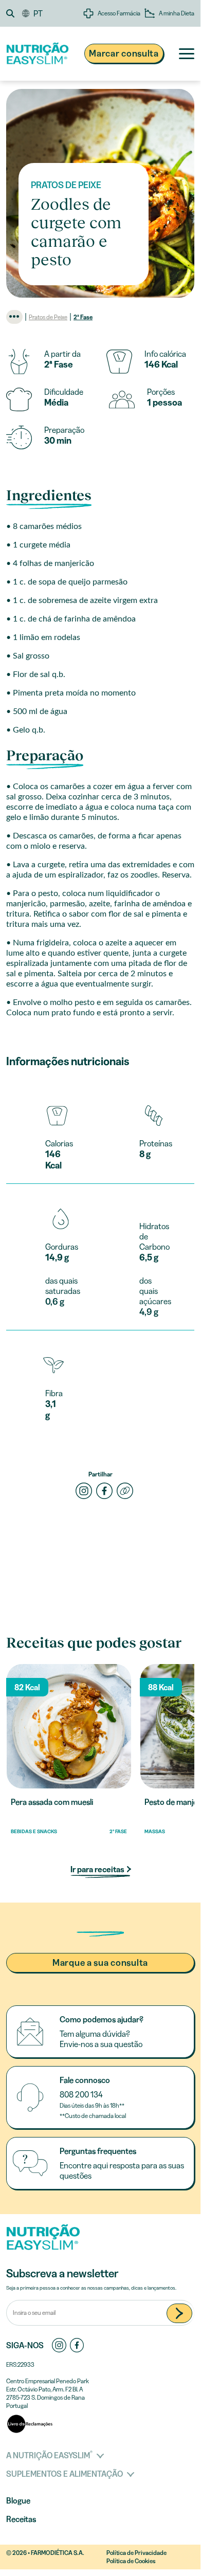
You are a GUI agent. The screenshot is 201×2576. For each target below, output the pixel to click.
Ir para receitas (98, 1869)
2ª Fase (83, 317)
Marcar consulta (124, 53)
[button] (14, 13)
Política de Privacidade (136, 2553)
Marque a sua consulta (100, 1963)
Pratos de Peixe (48, 317)
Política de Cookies (131, 2561)
